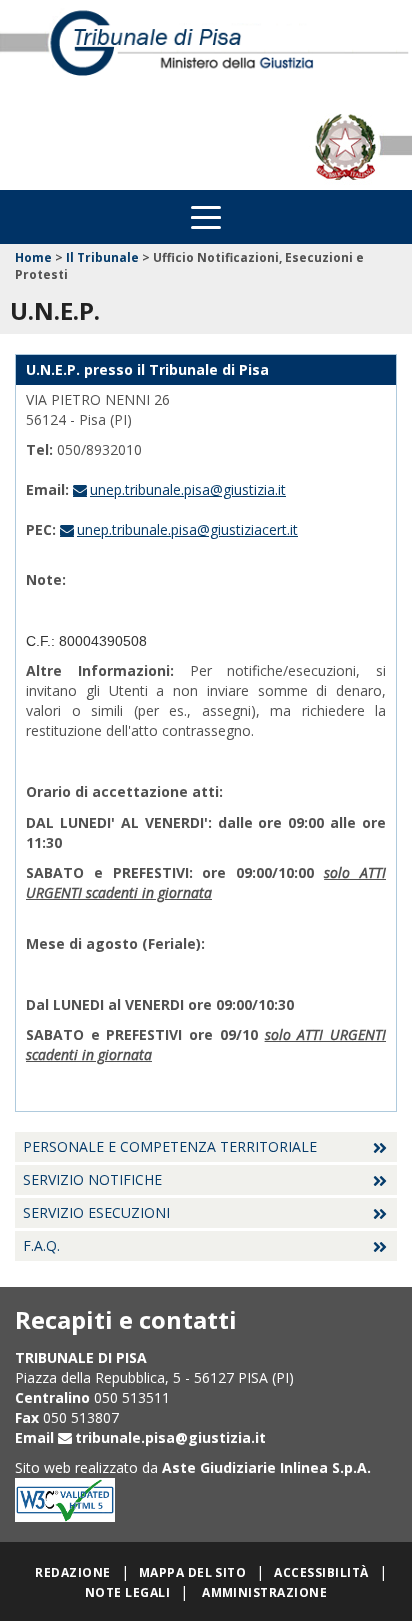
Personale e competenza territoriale (170, 1146)
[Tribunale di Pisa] (206, 52)
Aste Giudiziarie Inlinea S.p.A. (266, 1467)
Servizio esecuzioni (96, 1212)
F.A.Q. (41, 1245)
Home (33, 257)
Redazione (72, 1572)
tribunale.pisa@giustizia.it (170, 1437)
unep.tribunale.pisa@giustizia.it (188, 489)
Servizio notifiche (92, 1179)
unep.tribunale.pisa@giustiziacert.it (187, 529)
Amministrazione (264, 1592)
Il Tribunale (102, 257)
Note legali (127, 1592)
